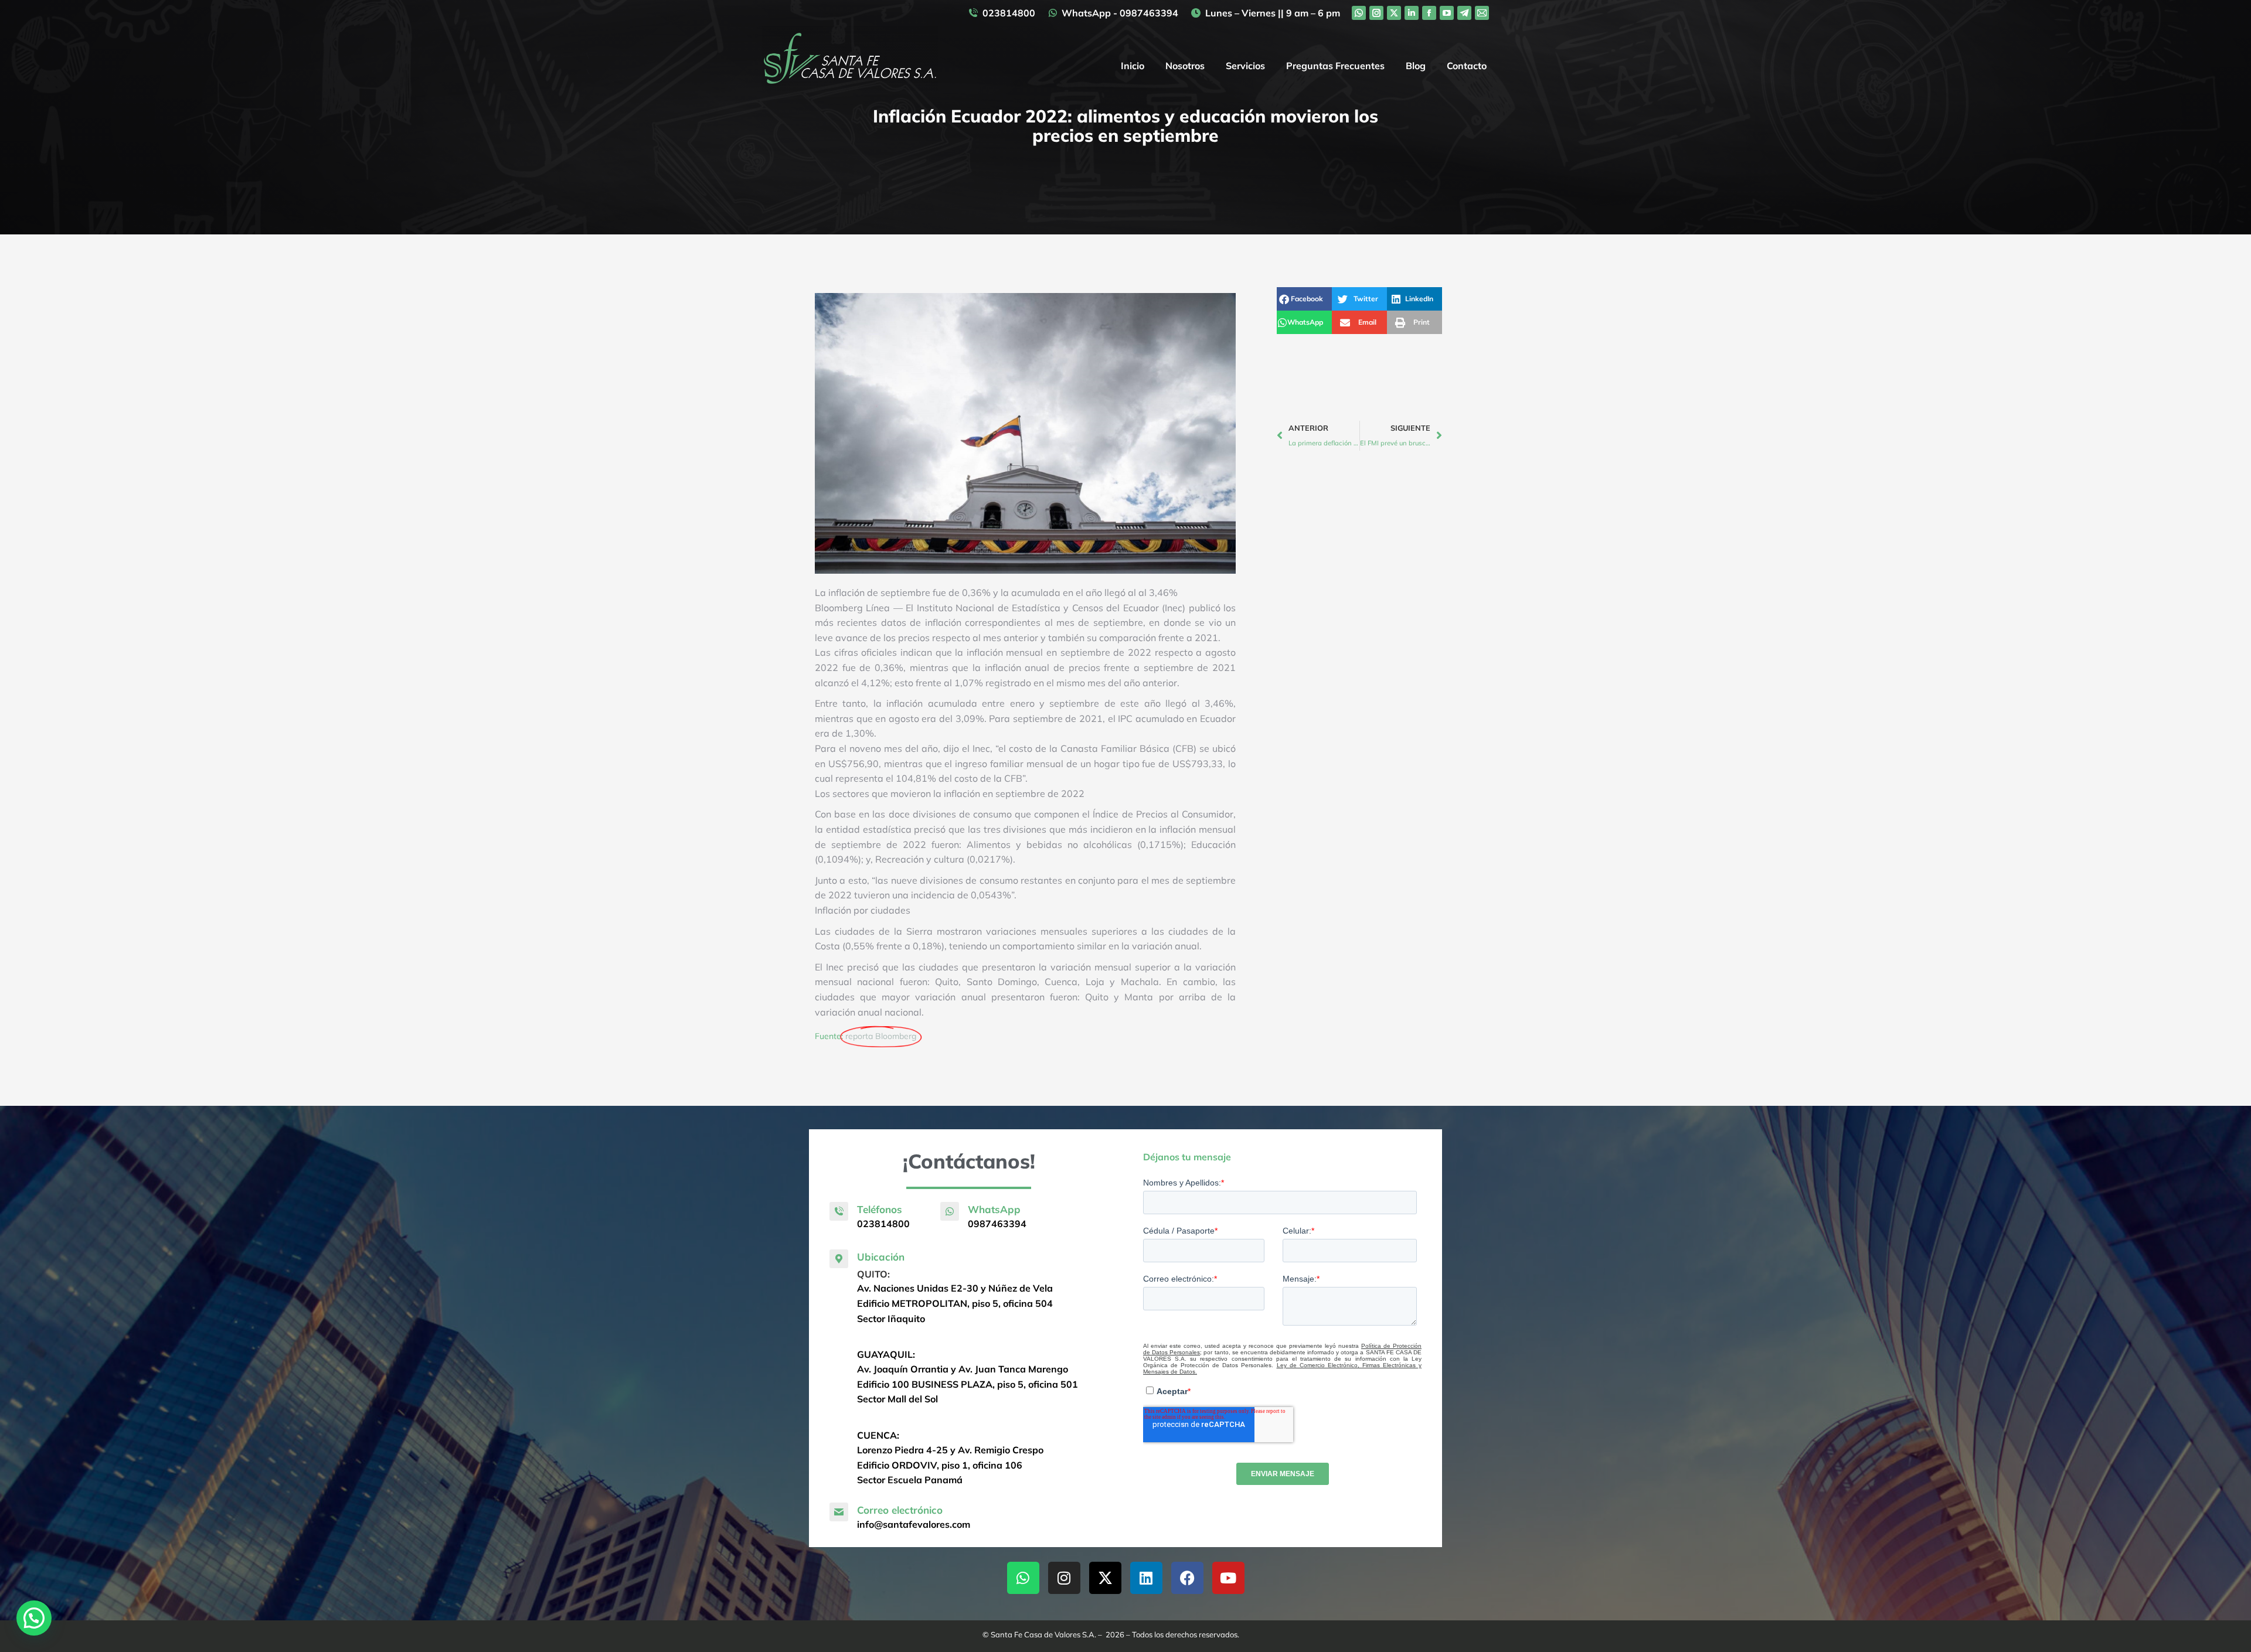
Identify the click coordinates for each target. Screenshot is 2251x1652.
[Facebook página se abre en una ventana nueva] (1429, 13)
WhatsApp (994, 1209)
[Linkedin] (1146, 1578)
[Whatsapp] (1023, 1578)
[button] (1304, 299)
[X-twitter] (1105, 1578)
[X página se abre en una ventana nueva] (1394, 13)
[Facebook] (1187, 1578)
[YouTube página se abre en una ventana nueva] (1447, 13)
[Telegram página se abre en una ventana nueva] (1464, 13)
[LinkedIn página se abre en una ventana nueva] (1412, 13)
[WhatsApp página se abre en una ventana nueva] (1359, 13)
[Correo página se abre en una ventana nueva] (1482, 13)
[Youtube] (1228, 1578)
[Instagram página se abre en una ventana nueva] (1376, 13)
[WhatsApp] (950, 1211)
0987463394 (997, 1224)
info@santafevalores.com (914, 1524)
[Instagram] (1064, 1578)
